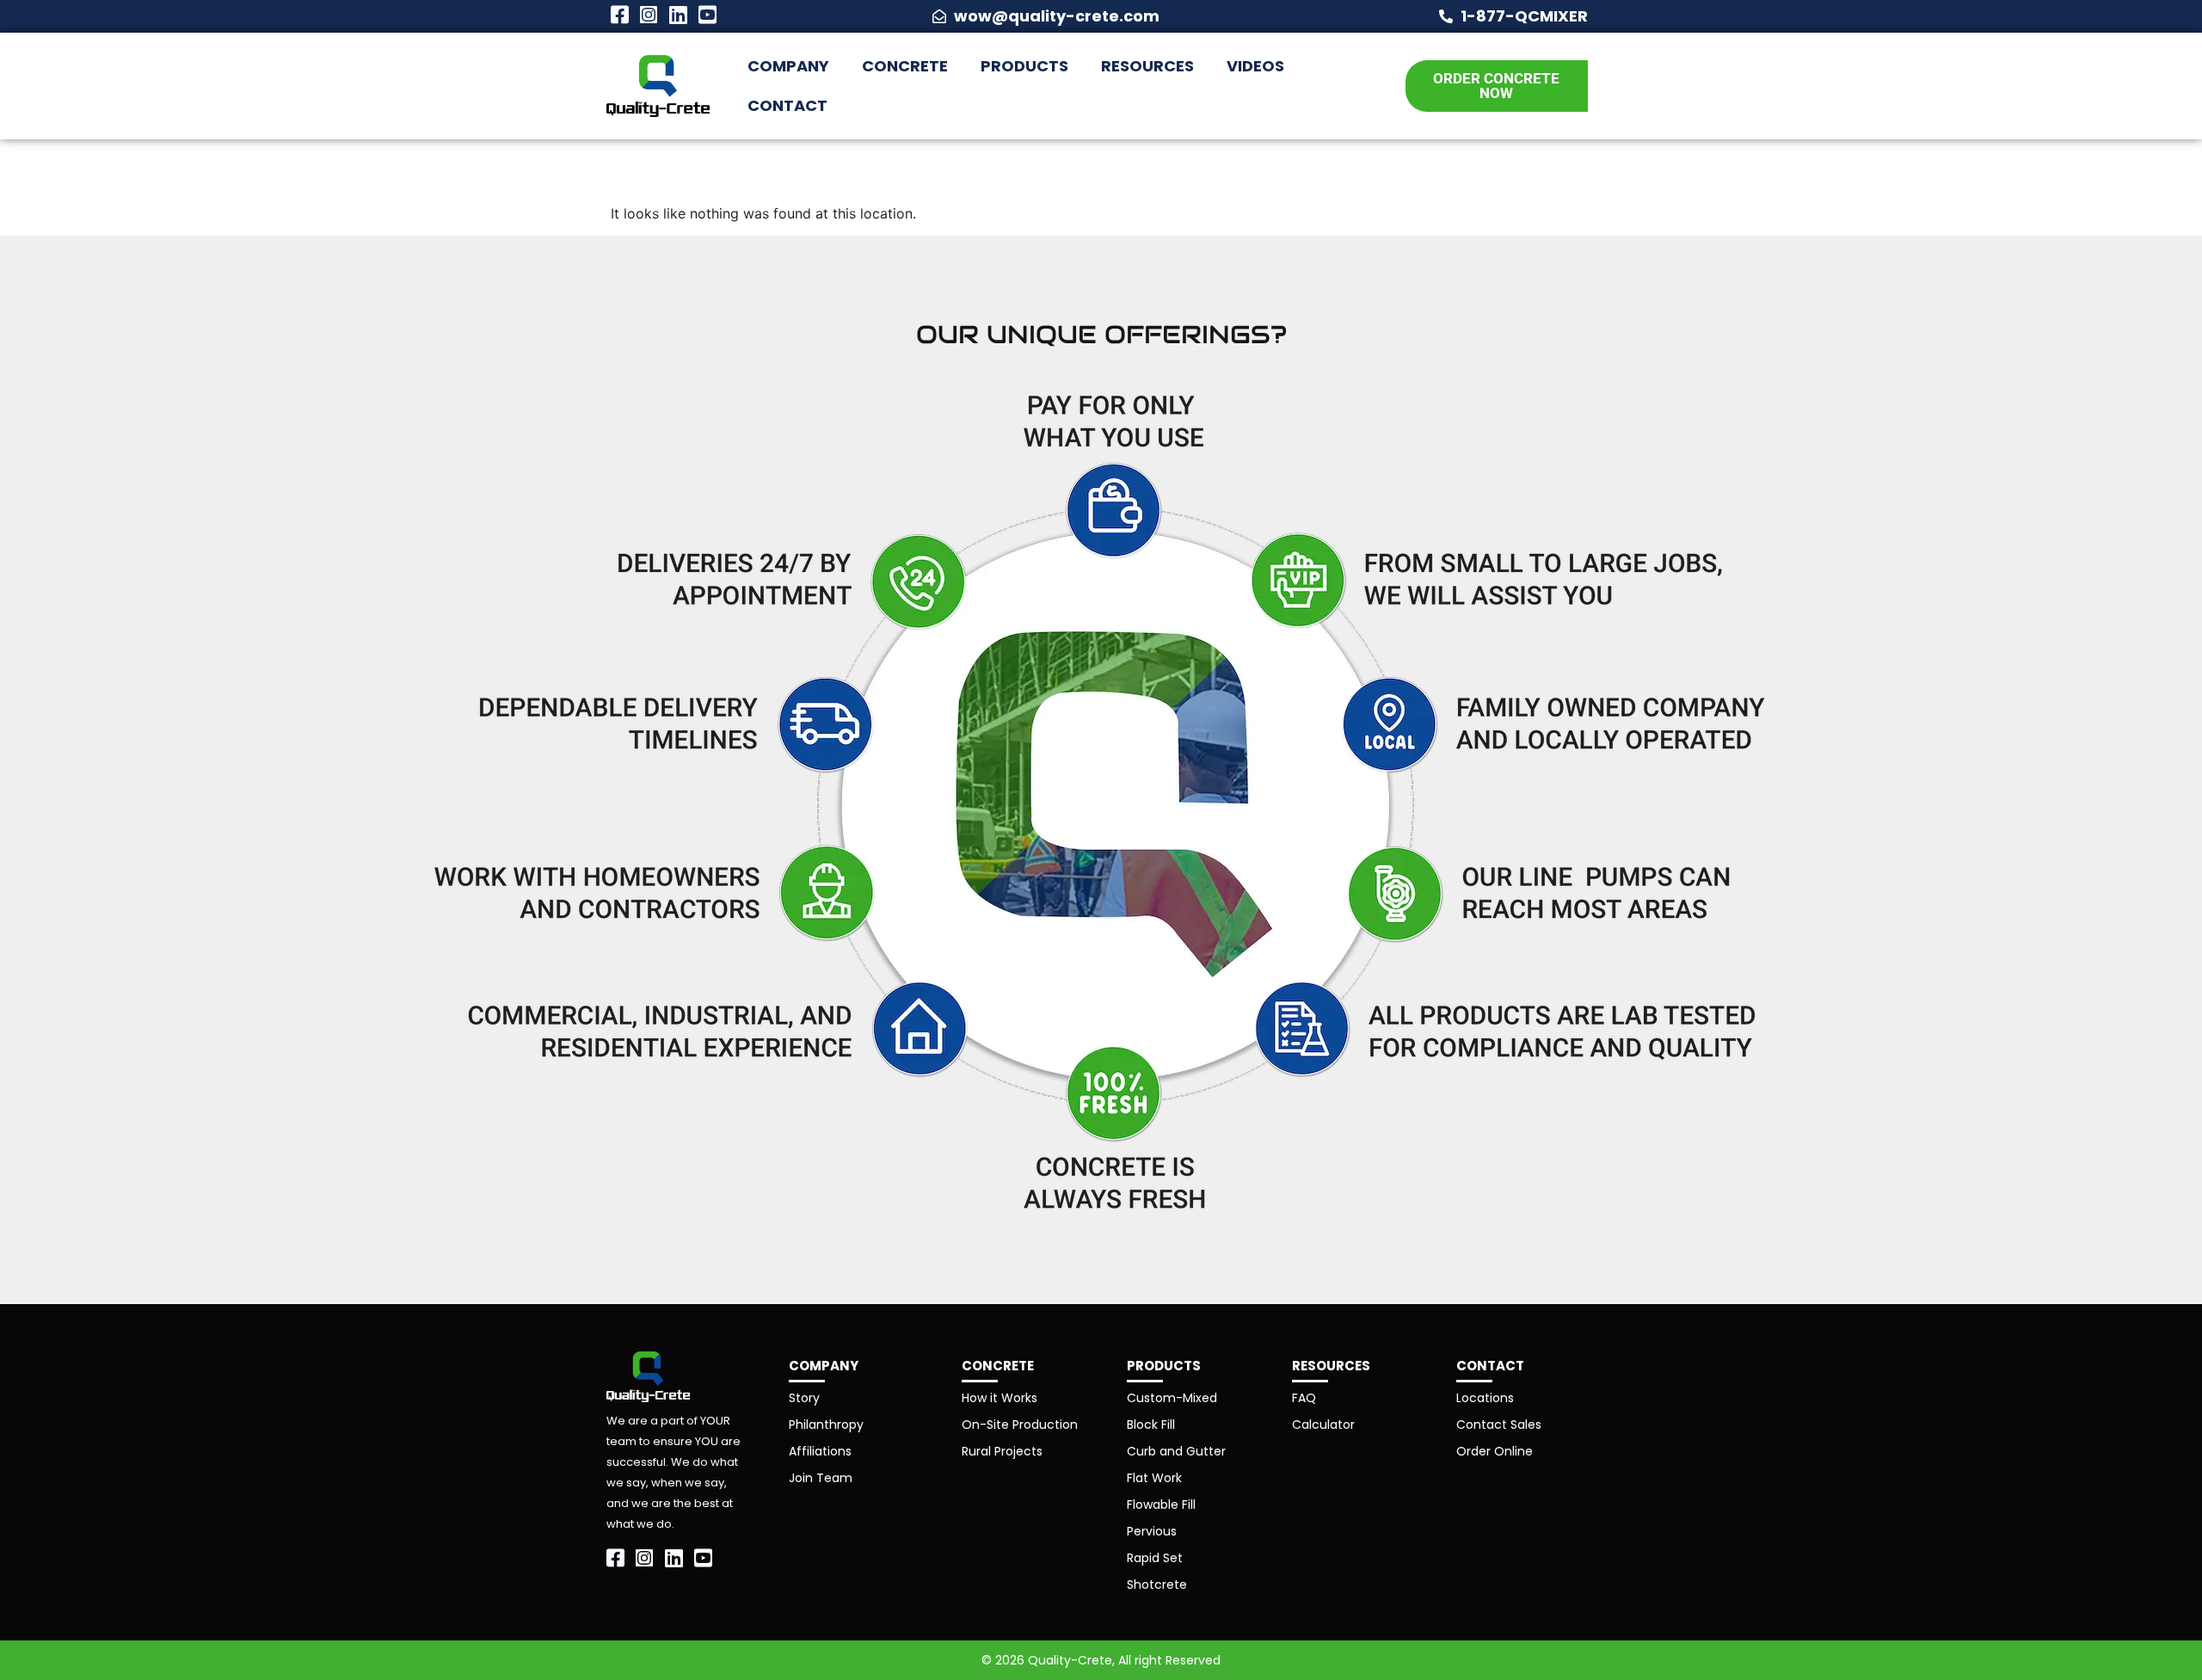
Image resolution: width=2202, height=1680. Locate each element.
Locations (1485, 1398)
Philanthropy (826, 1425)
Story (804, 1398)
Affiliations (820, 1451)
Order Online (1495, 1451)
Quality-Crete (1070, 1660)
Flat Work (1154, 1478)
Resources (1147, 66)
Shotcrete (1157, 1585)
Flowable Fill (1161, 1505)
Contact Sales (1499, 1425)
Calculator (1323, 1425)
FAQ (1304, 1398)
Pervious (1152, 1531)
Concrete (905, 66)
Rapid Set (1155, 1558)
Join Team (821, 1478)
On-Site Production (1020, 1425)
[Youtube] (707, 15)
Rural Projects (1002, 1451)
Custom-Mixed (1172, 1398)
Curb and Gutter (1176, 1451)
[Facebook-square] (619, 15)
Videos (1255, 66)
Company (788, 66)
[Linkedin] (678, 15)
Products (1024, 66)
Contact (787, 105)
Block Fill (1151, 1425)
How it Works (1000, 1398)
